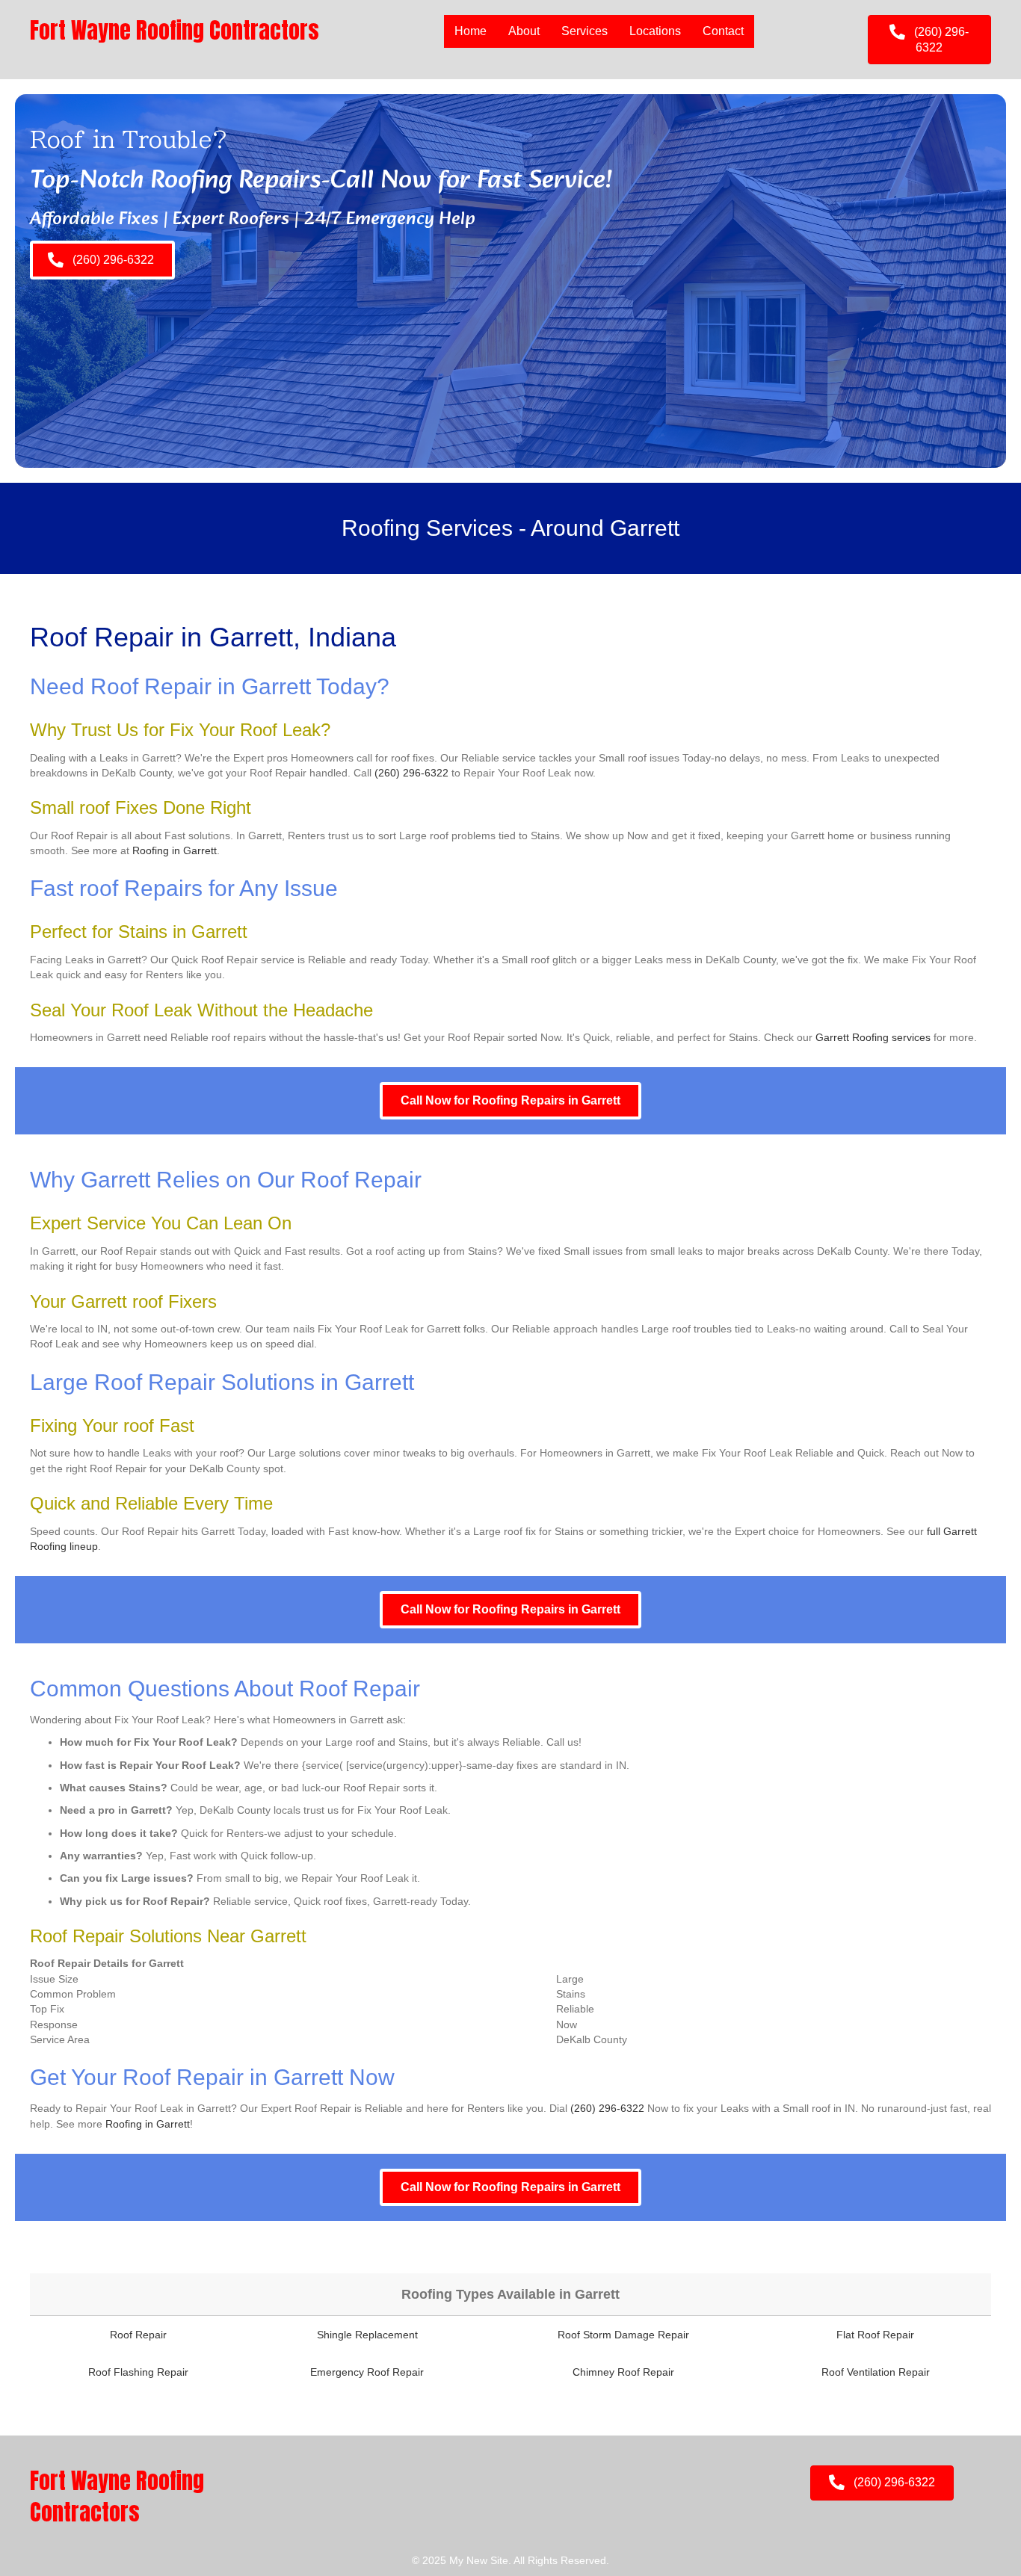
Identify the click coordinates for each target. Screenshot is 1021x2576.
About (524, 31)
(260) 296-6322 (411, 773)
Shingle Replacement (367, 2335)
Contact (723, 31)
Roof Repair (138, 2335)
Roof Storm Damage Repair (623, 2335)
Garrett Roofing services (873, 1037)
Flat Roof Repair (875, 2335)
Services (584, 31)
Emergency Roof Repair (367, 2372)
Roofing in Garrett (175, 850)
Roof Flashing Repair (138, 2372)
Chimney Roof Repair (623, 2372)
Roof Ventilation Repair (876, 2372)
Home (471, 31)
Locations (655, 31)
